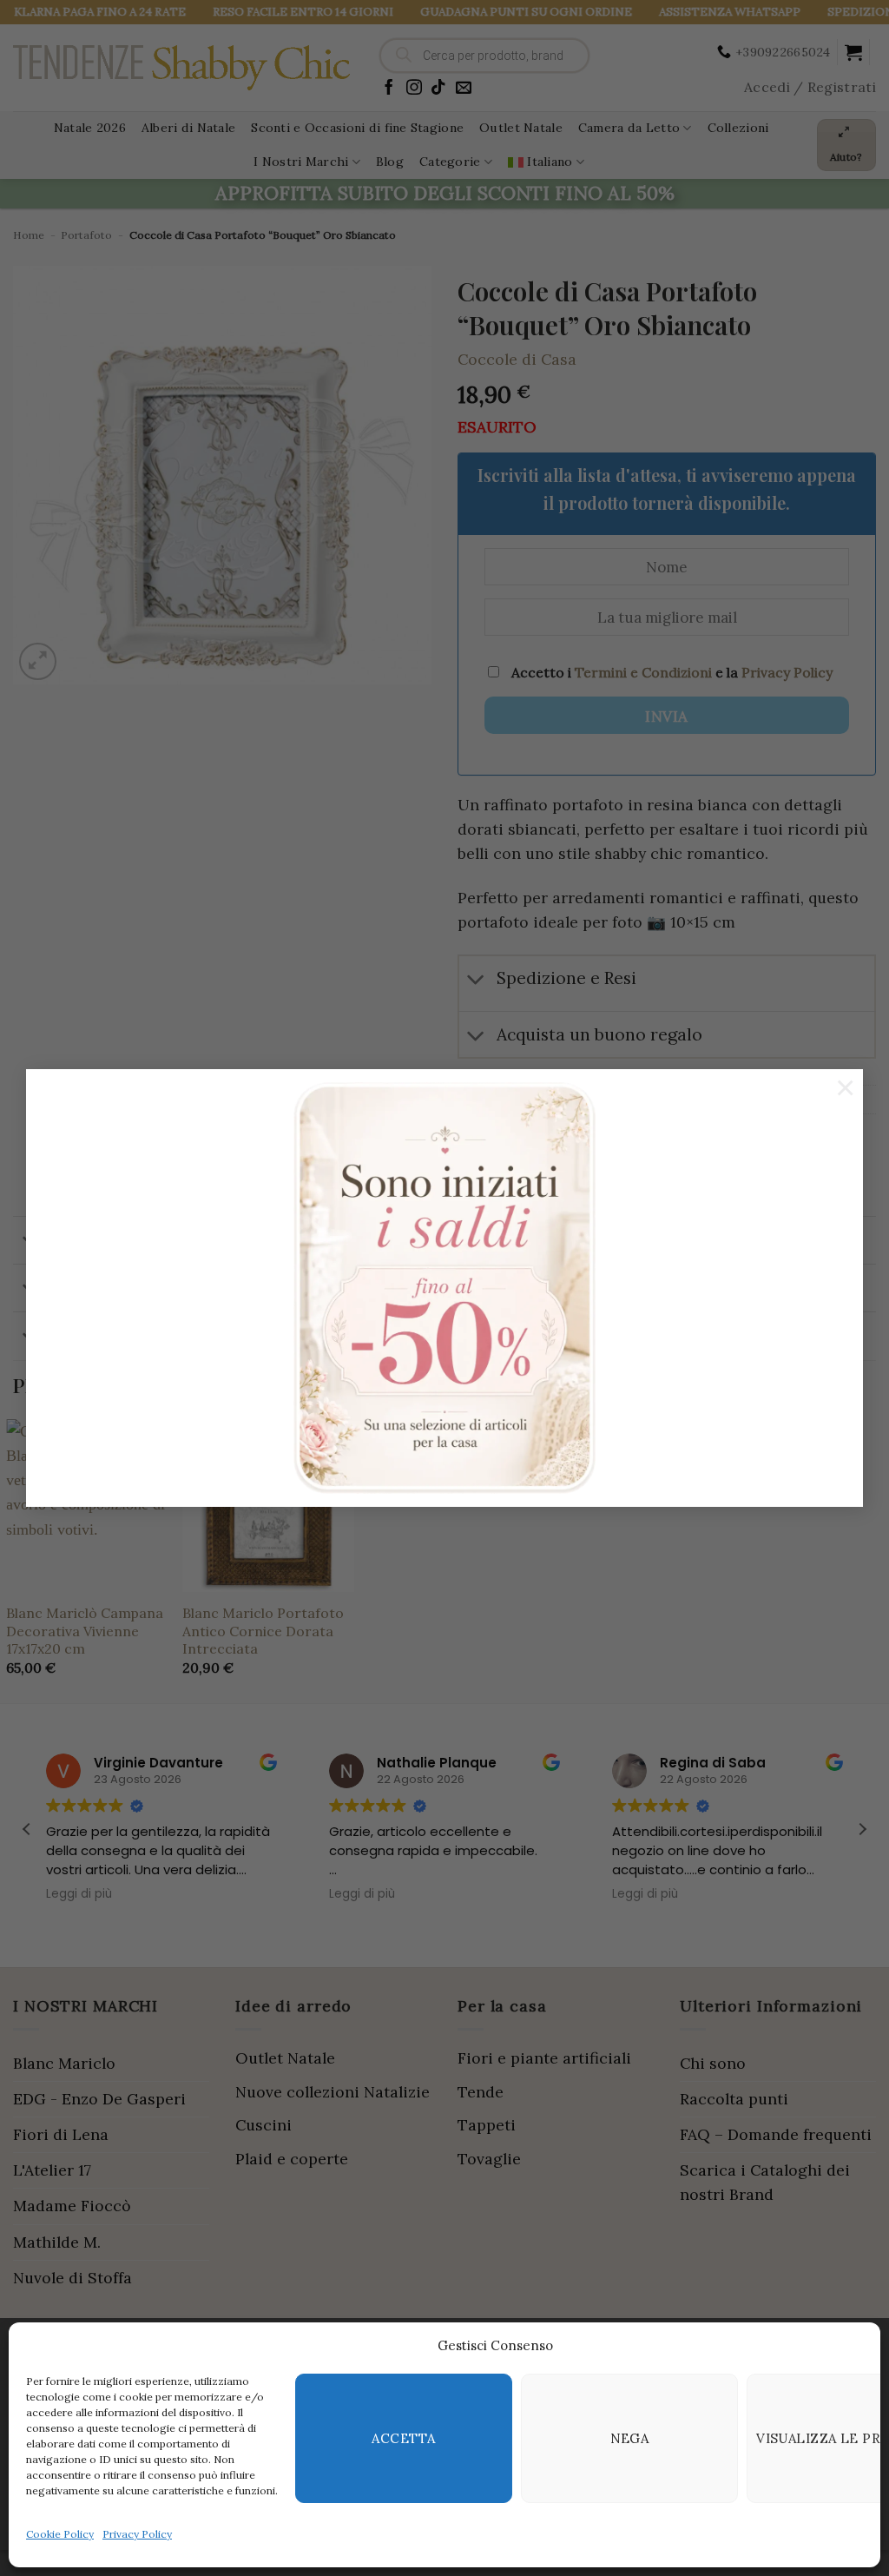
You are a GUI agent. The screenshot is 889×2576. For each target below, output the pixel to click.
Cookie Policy (60, 2534)
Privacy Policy (137, 2534)
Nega (630, 2438)
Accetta (403, 2438)
